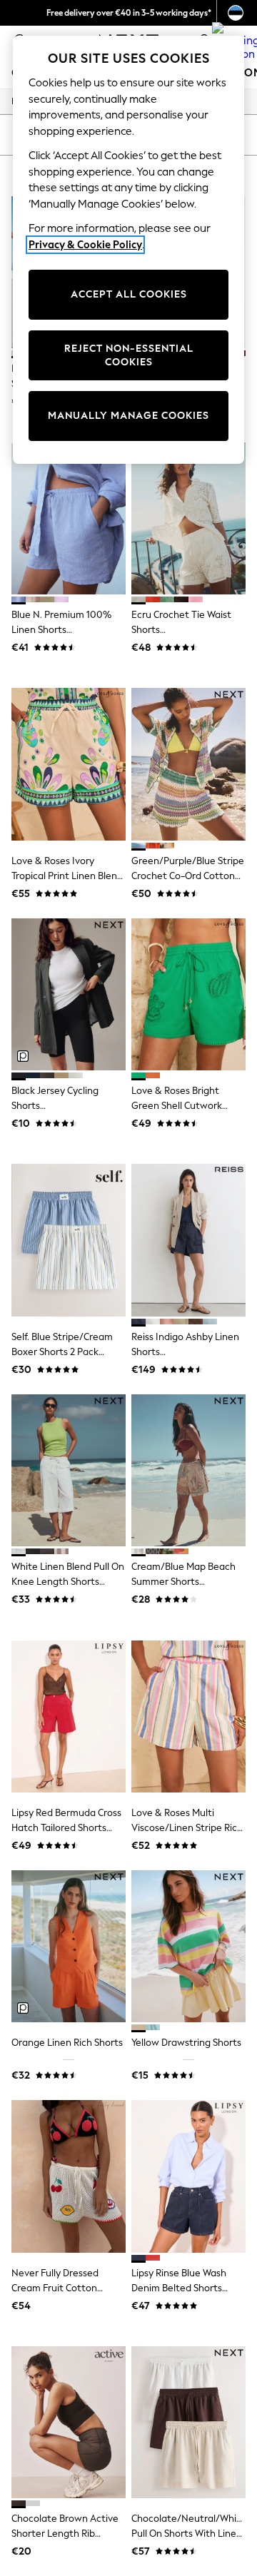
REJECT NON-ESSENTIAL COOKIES (129, 356)
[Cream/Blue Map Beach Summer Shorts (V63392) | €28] (188, 1470)
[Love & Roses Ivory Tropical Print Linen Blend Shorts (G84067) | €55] (69, 764)
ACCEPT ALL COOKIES (129, 294)
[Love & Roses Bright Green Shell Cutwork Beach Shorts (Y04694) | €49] (188, 994)
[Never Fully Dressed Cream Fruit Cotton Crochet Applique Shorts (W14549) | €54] (69, 2176)
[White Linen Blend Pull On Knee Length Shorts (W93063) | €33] (69, 1470)
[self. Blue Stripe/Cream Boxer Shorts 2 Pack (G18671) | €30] (69, 1240)
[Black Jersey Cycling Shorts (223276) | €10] (69, 994)
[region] (128, 250)
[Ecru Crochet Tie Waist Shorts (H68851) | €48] (188, 518)
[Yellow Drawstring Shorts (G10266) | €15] (188, 1946)
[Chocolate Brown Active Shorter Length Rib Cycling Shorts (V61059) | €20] (69, 2422)
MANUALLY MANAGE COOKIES (128, 416)
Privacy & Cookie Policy (85, 245)
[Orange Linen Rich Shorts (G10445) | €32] (69, 1946)
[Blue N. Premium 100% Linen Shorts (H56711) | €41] (69, 518)
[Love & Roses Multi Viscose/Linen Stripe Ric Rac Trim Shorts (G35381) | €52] (188, 1717)
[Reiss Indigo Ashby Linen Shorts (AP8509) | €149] (188, 1240)
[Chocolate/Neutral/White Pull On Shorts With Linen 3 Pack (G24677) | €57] (188, 2422)
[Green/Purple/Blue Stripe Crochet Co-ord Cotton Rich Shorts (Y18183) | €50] (188, 764)
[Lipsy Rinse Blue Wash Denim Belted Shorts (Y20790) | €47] (188, 2176)
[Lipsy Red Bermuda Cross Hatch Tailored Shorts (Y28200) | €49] (69, 1717)
